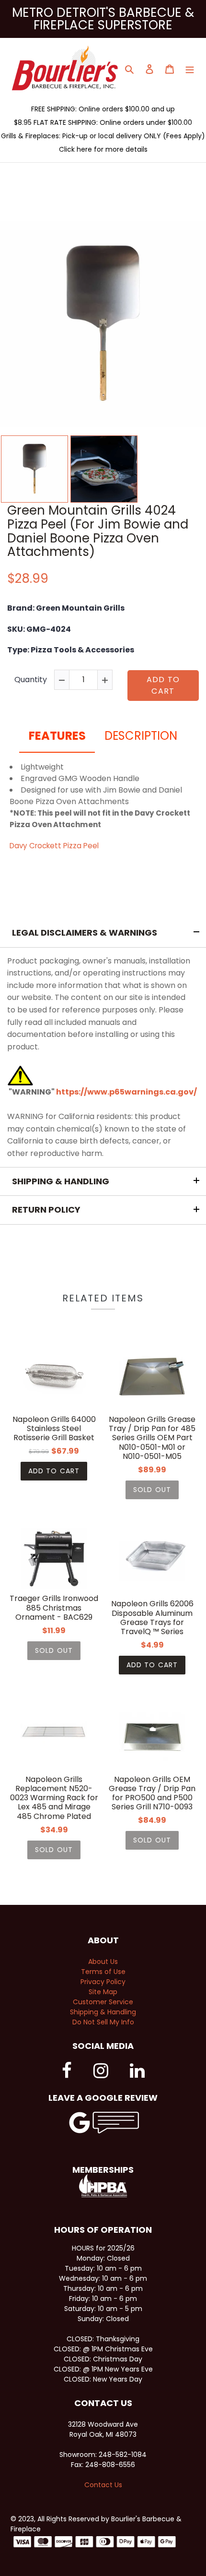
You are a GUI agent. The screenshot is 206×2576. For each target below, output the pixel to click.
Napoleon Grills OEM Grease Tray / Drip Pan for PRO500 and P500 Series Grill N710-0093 (152, 1793)
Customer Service (103, 2002)
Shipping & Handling (103, 2012)
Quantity (31, 680)
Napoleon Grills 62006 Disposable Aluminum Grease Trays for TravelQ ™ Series (152, 1618)
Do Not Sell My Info (103, 2022)
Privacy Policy (103, 1982)
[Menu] (190, 68)
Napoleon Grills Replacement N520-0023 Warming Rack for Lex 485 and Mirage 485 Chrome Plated (54, 1798)
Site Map (103, 1992)
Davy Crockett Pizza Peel (54, 846)
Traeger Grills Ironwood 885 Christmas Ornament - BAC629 (54, 1608)
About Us (103, 1962)
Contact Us (103, 2485)
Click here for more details (103, 149)
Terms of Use (103, 1972)
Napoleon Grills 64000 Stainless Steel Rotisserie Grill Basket (54, 1429)
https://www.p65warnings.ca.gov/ (126, 1092)
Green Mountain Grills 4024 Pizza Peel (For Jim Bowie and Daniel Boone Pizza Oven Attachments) (98, 531)
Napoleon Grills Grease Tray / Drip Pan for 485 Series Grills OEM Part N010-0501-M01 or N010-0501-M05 (152, 1438)
